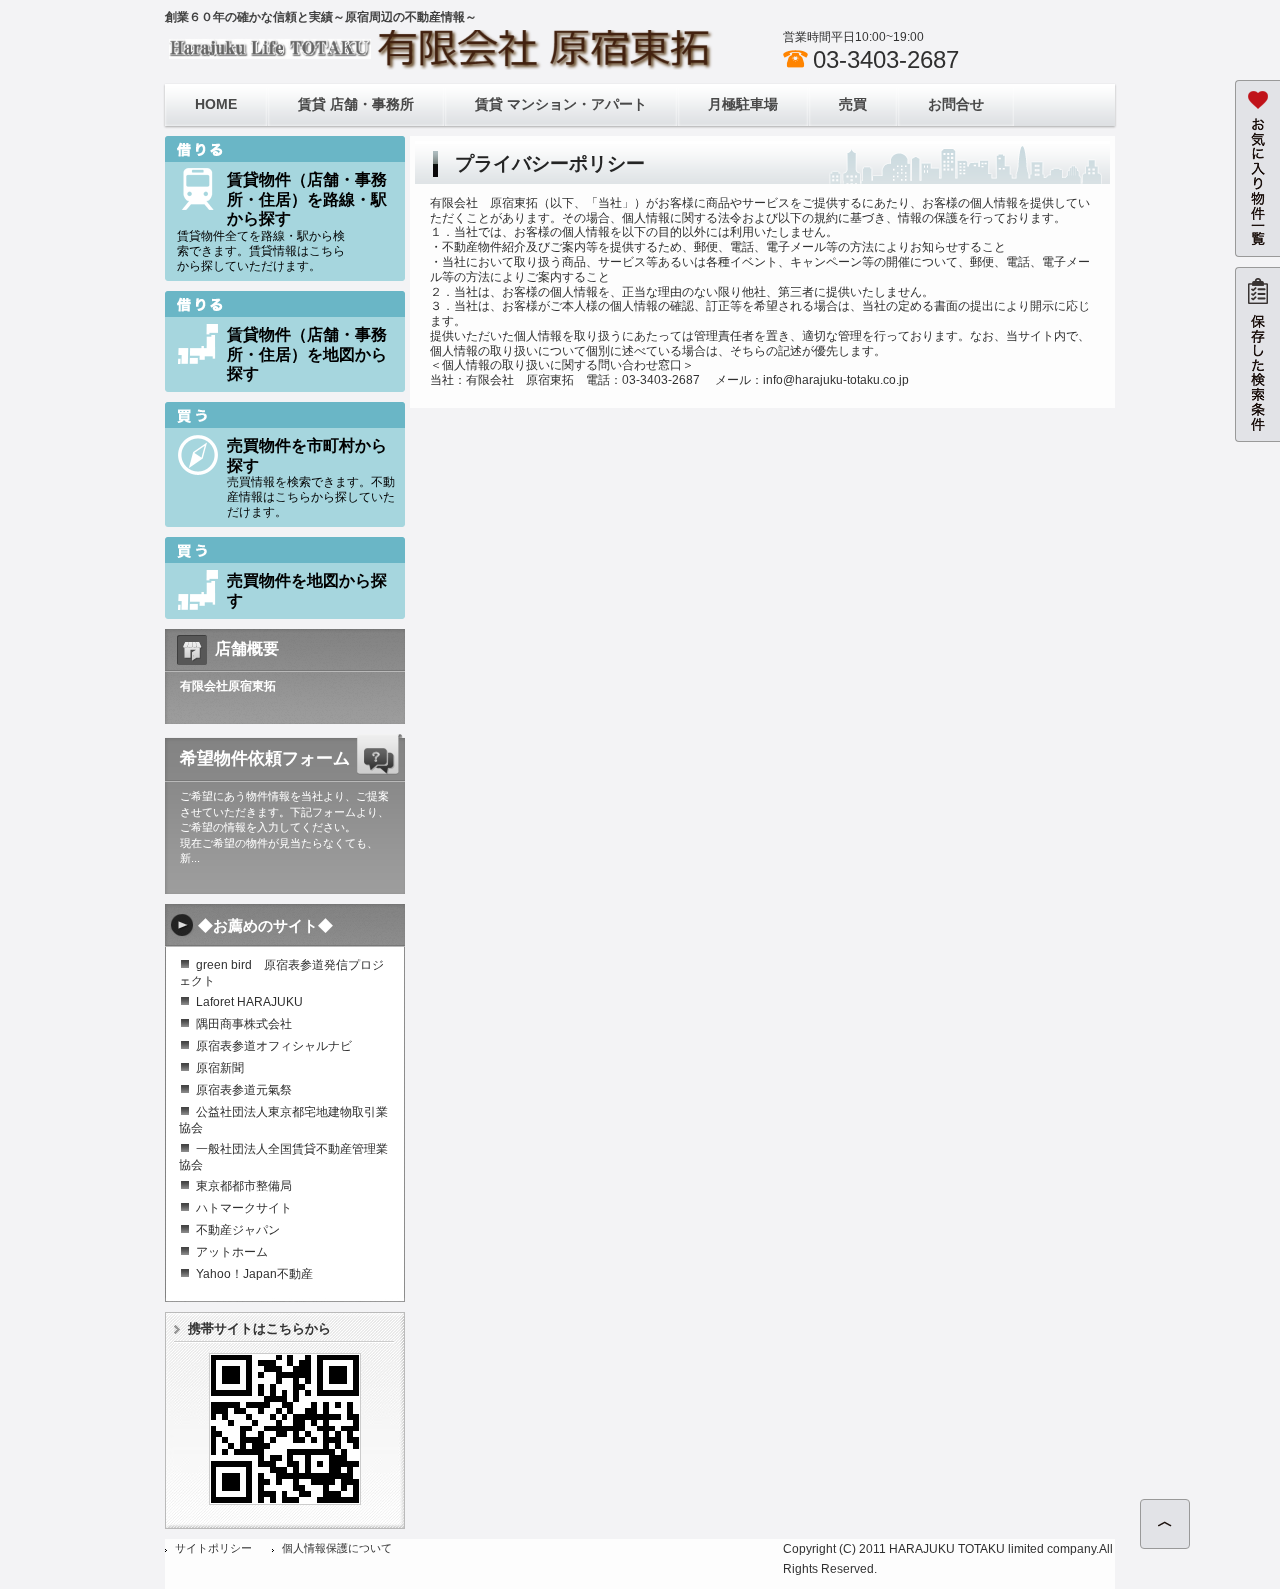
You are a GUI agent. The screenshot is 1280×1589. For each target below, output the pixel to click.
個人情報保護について (337, 1548)
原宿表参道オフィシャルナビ (274, 1046)
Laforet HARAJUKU (249, 1002)
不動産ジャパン (238, 1230)
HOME (216, 104)
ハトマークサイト (244, 1208)
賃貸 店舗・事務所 (356, 104)
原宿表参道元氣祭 (244, 1090)
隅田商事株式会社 (244, 1024)
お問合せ (956, 104)
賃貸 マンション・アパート (561, 104)
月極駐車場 (743, 104)
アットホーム (232, 1252)
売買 (853, 104)
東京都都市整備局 (244, 1186)
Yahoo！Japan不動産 (254, 1274)
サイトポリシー (213, 1548)
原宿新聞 (220, 1068)
